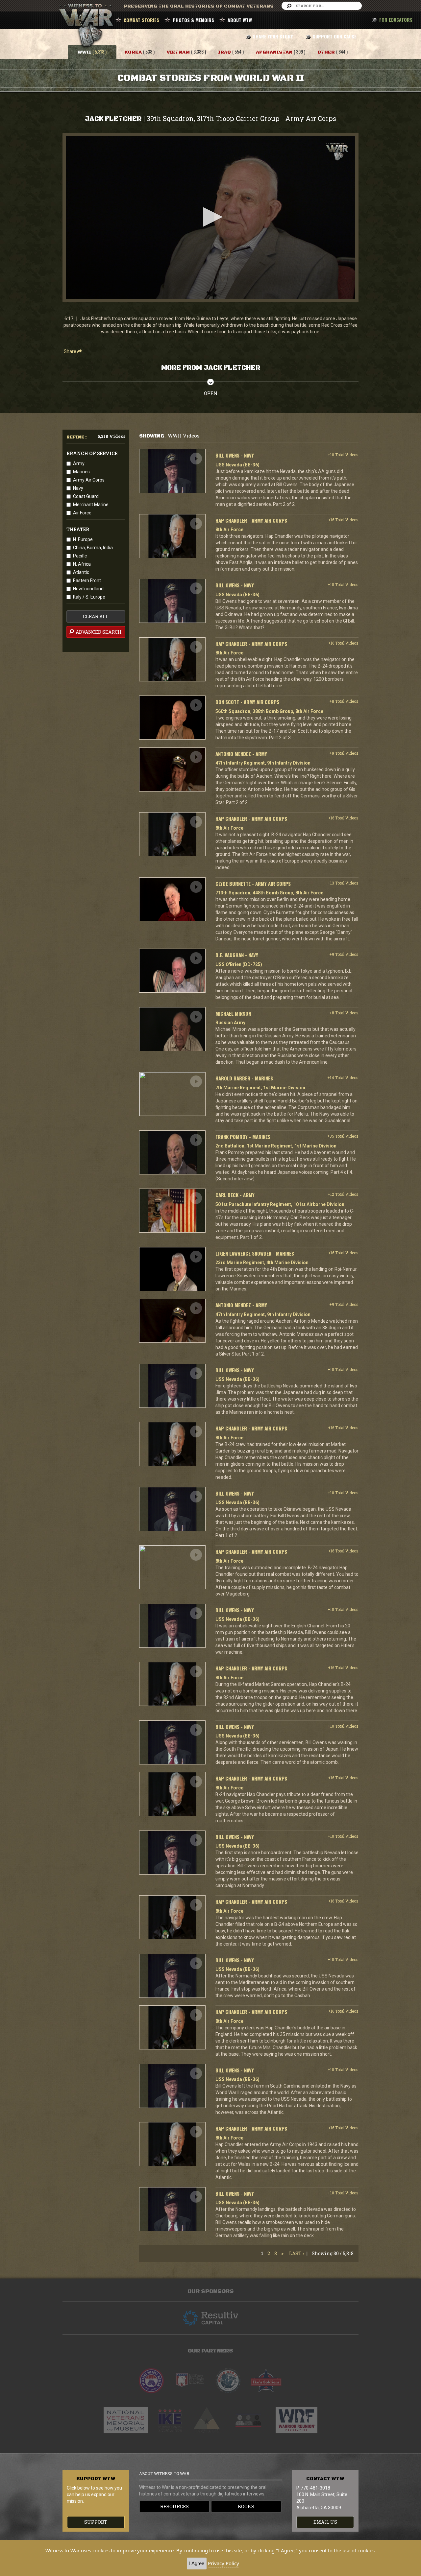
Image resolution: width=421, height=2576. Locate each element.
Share (71, 351)
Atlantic (81, 572)
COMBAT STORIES (141, 20)
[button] (210, 217)
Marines (81, 472)
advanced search (98, 632)
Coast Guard (86, 496)
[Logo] (337, 152)
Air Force (82, 513)
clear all (96, 616)
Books (246, 2506)
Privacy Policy (223, 2563)
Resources (174, 2506)
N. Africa (82, 564)
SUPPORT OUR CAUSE (335, 36)
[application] (210, 217)
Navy (78, 488)
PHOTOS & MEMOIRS (193, 20)
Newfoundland (88, 589)
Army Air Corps (89, 480)
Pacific (80, 556)
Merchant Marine (91, 505)
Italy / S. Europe (89, 597)
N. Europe (83, 539)
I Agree (197, 2563)
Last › (297, 2253)
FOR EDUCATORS (396, 20)
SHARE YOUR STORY (273, 36)
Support (96, 2522)
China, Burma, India (93, 548)
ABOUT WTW (240, 20)
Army (79, 463)
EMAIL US (325, 2522)
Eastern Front (87, 580)
